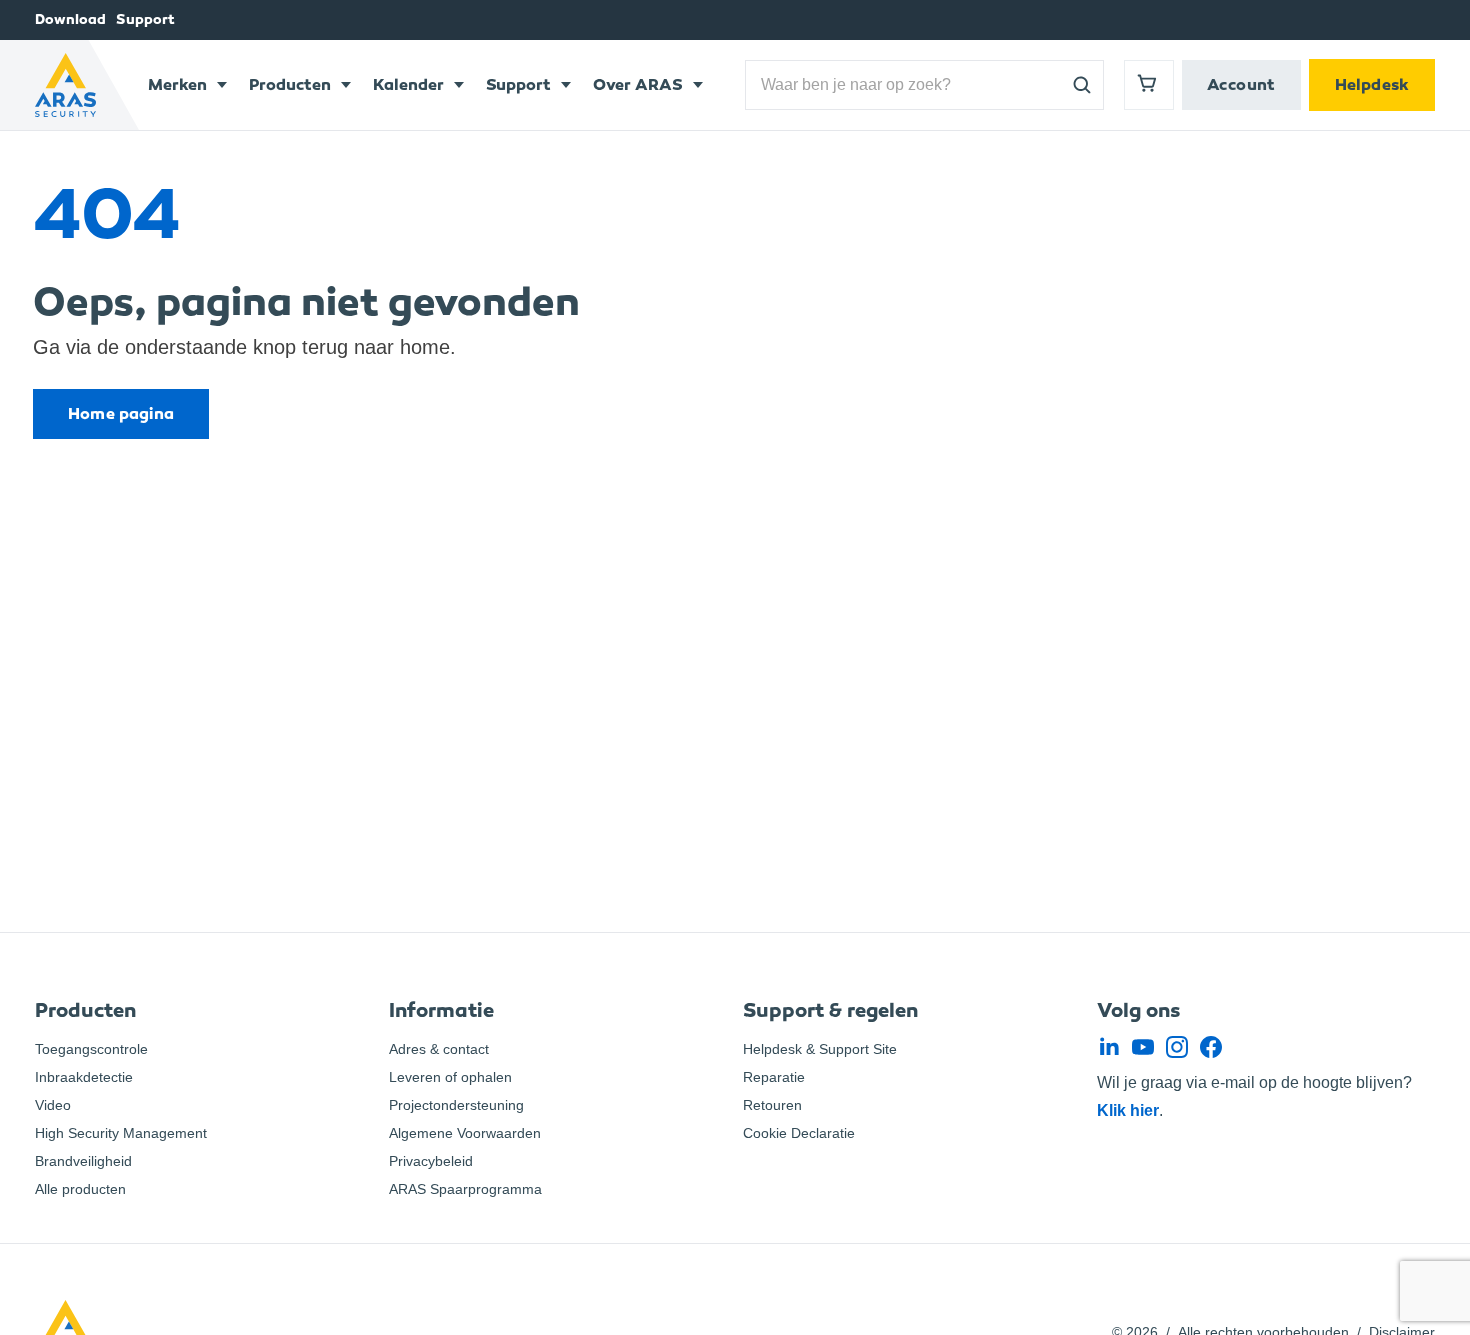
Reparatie (774, 1077)
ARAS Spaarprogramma (465, 1189)
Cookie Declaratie (799, 1133)
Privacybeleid (431, 1161)
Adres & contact (439, 1049)
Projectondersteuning (456, 1105)
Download (70, 19)
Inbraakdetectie (84, 1077)
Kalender (408, 84)
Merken (177, 84)
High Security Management (121, 1133)
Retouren (772, 1105)
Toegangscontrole (91, 1049)
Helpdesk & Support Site (820, 1049)
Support (145, 19)
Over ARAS (638, 84)
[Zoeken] (1082, 85)
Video (53, 1105)
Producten (290, 84)
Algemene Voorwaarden (465, 1133)
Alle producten (80, 1189)
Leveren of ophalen (450, 1077)
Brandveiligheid (83, 1161)
